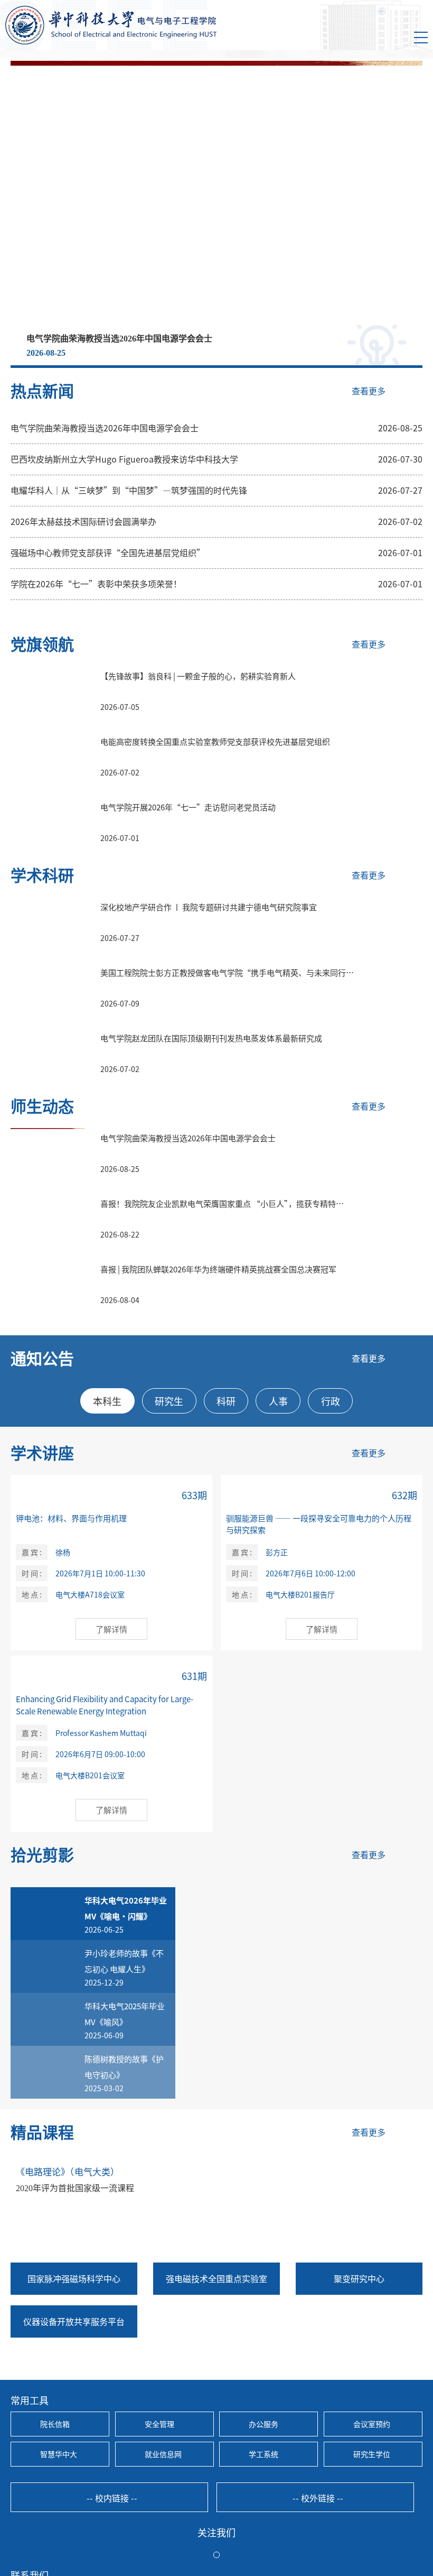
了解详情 (111, 1629)
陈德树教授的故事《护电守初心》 (124, 2067)
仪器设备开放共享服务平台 (74, 2321)
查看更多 (369, 391)
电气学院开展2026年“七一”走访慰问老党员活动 (188, 807)
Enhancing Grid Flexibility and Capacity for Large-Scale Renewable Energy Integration (105, 1705)
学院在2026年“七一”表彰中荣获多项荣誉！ (96, 584)
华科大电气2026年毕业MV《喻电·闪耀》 (126, 1908)
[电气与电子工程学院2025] (111, 25)
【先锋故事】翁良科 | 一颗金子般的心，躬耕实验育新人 (198, 676)
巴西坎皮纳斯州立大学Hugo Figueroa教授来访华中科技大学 (124, 459)
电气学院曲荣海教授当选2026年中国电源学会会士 (119, 339)
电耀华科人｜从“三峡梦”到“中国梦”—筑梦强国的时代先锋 (129, 490)
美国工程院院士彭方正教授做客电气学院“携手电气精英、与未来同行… (227, 972)
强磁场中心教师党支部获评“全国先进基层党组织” (108, 552)
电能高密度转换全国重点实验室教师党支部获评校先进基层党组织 (215, 741)
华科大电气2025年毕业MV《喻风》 (125, 2014)
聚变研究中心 (359, 2278)
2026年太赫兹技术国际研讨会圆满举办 (83, 521)
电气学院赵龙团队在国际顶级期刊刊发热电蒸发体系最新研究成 (211, 1038)
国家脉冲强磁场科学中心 (74, 2278)
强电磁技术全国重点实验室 (216, 2278)
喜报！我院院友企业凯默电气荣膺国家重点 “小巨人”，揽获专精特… (222, 1203)
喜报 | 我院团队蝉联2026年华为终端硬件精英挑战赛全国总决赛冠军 (218, 1269)
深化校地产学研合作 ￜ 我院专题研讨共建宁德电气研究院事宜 (209, 907)
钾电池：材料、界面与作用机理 (71, 1518)
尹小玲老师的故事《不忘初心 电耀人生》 (124, 1961)
